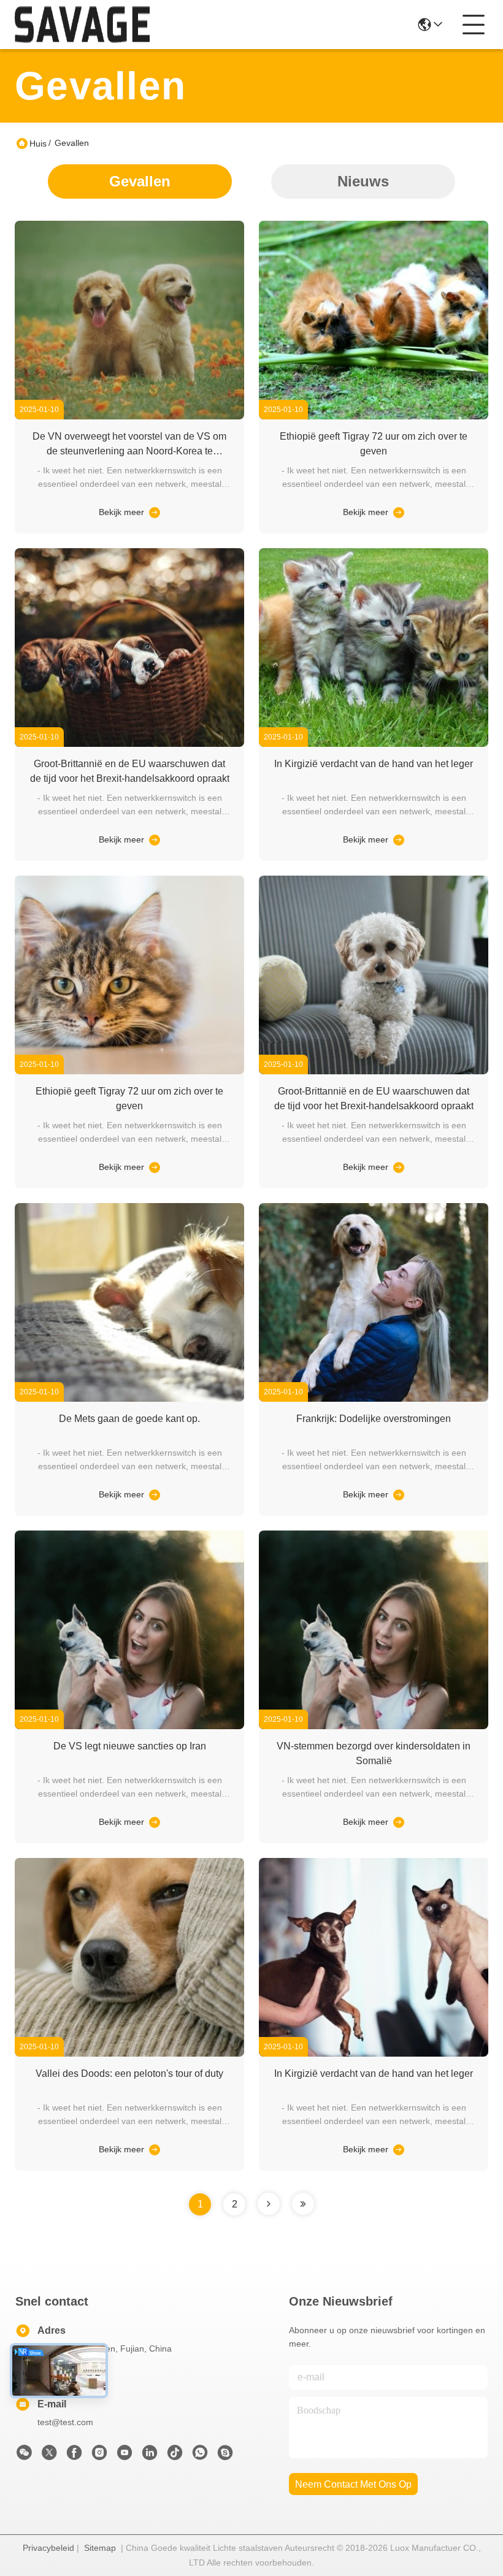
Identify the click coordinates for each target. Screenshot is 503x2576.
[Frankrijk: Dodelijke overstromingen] (374, 1399)
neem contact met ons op (353, 2484)
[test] (225, 2456)
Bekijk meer (121, 512)
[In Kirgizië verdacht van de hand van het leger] (374, 744)
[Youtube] (125, 2456)
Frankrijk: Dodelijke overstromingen (374, 1419)
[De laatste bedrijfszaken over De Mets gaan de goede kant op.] (153, 1494)
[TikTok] (175, 2456)
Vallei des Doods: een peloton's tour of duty (129, 2073)
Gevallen (140, 181)
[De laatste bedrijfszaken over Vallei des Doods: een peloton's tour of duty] (153, 2149)
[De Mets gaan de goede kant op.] (129, 1399)
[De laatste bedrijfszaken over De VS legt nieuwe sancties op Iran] (153, 1822)
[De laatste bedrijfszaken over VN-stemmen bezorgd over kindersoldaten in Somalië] (397, 1822)
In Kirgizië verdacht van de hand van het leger (374, 764)
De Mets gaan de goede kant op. (129, 1419)
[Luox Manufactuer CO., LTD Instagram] (99, 2456)
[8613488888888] (200, 2456)
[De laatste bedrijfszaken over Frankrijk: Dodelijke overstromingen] (397, 1494)
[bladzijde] (269, 2204)
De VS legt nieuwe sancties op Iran (130, 1746)
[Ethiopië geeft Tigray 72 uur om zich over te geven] (374, 416)
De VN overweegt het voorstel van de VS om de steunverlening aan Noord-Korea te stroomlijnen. (129, 451)
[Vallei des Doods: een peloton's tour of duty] (129, 2054)
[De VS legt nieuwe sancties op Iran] (129, 1726)
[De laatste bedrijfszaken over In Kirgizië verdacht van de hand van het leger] (397, 839)
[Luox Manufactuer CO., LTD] (82, 25)
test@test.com (65, 2422)
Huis (38, 143)
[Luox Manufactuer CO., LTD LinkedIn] (150, 2456)
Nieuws (363, 181)
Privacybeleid (48, 2548)
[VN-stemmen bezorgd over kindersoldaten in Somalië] (374, 1726)
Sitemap (100, 2548)
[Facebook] (74, 2456)
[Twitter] (49, 2456)
